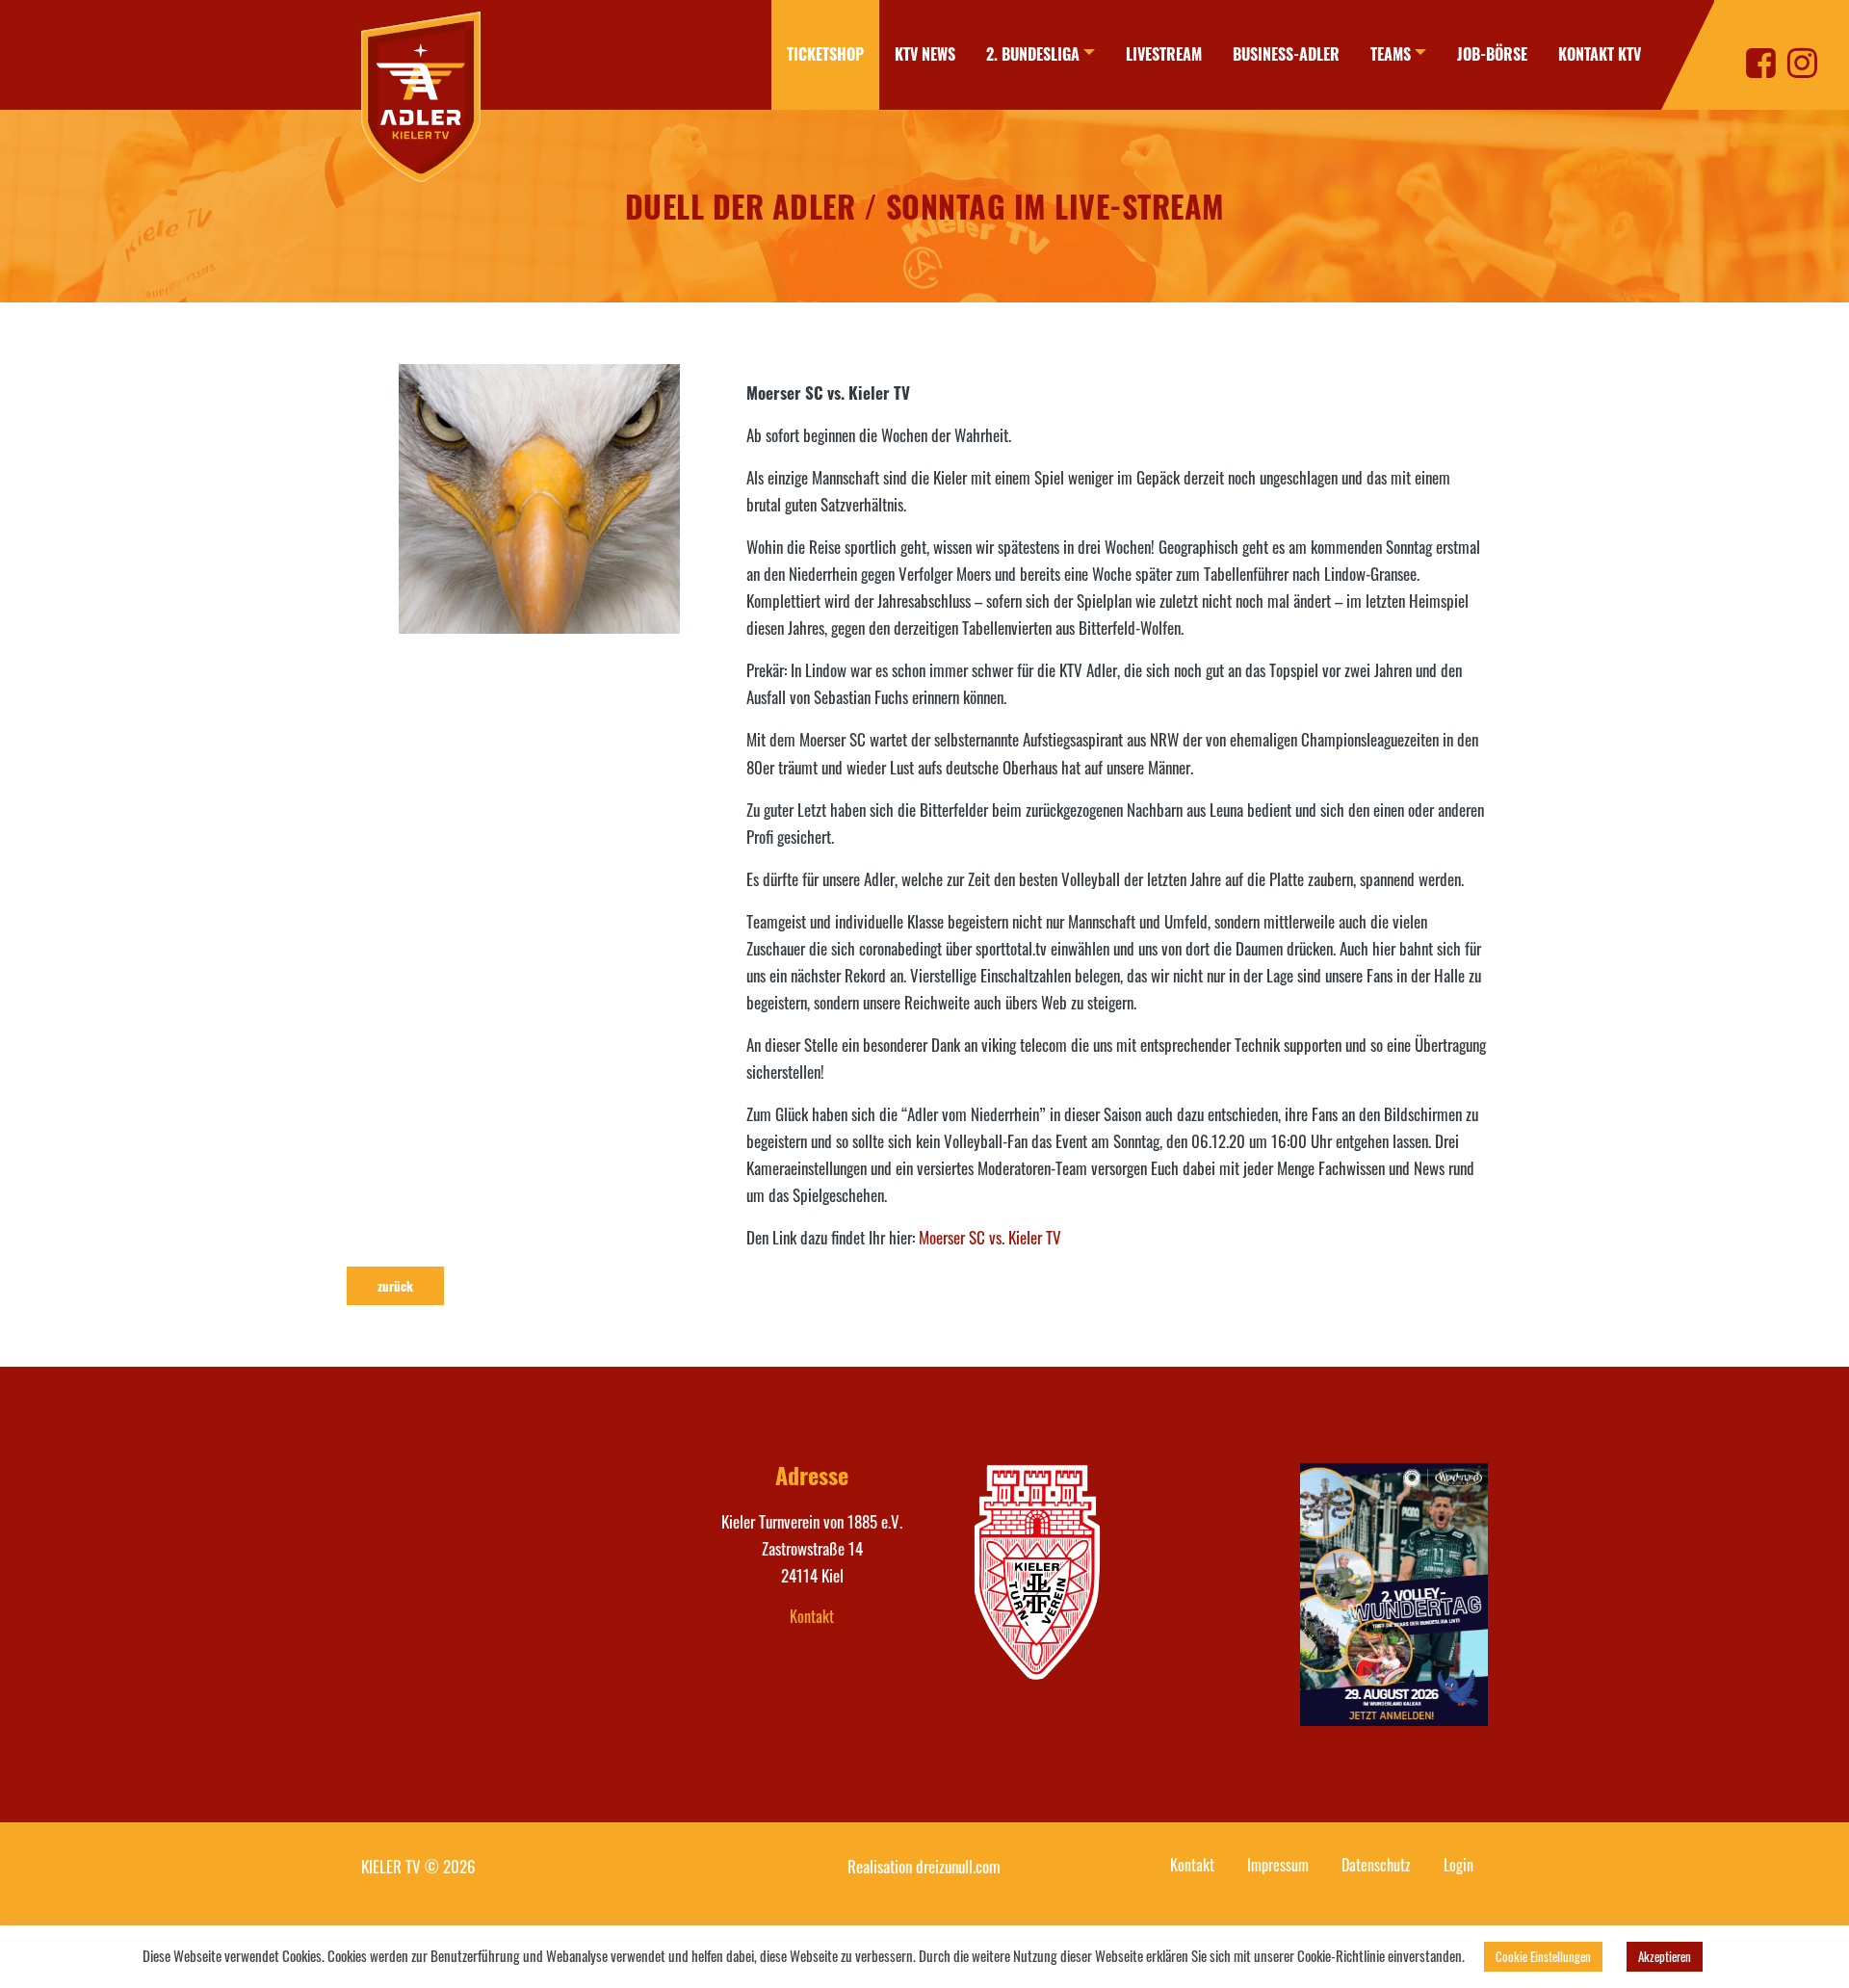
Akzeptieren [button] (1665, 1956)
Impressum (1278, 1865)
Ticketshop (825, 54)
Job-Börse (1492, 54)
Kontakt (812, 1616)
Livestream (1164, 54)
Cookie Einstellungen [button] (1543, 1956)
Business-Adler (1286, 54)
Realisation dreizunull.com (924, 1866)
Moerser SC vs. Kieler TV (990, 1237)
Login (1458, 1865)
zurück (395, 1286)
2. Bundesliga (1033, 54)
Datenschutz (1376, 1865)
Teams (1391, 54)
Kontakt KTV (1600, 54)
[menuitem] (825, 55)
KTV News (925, 54)
